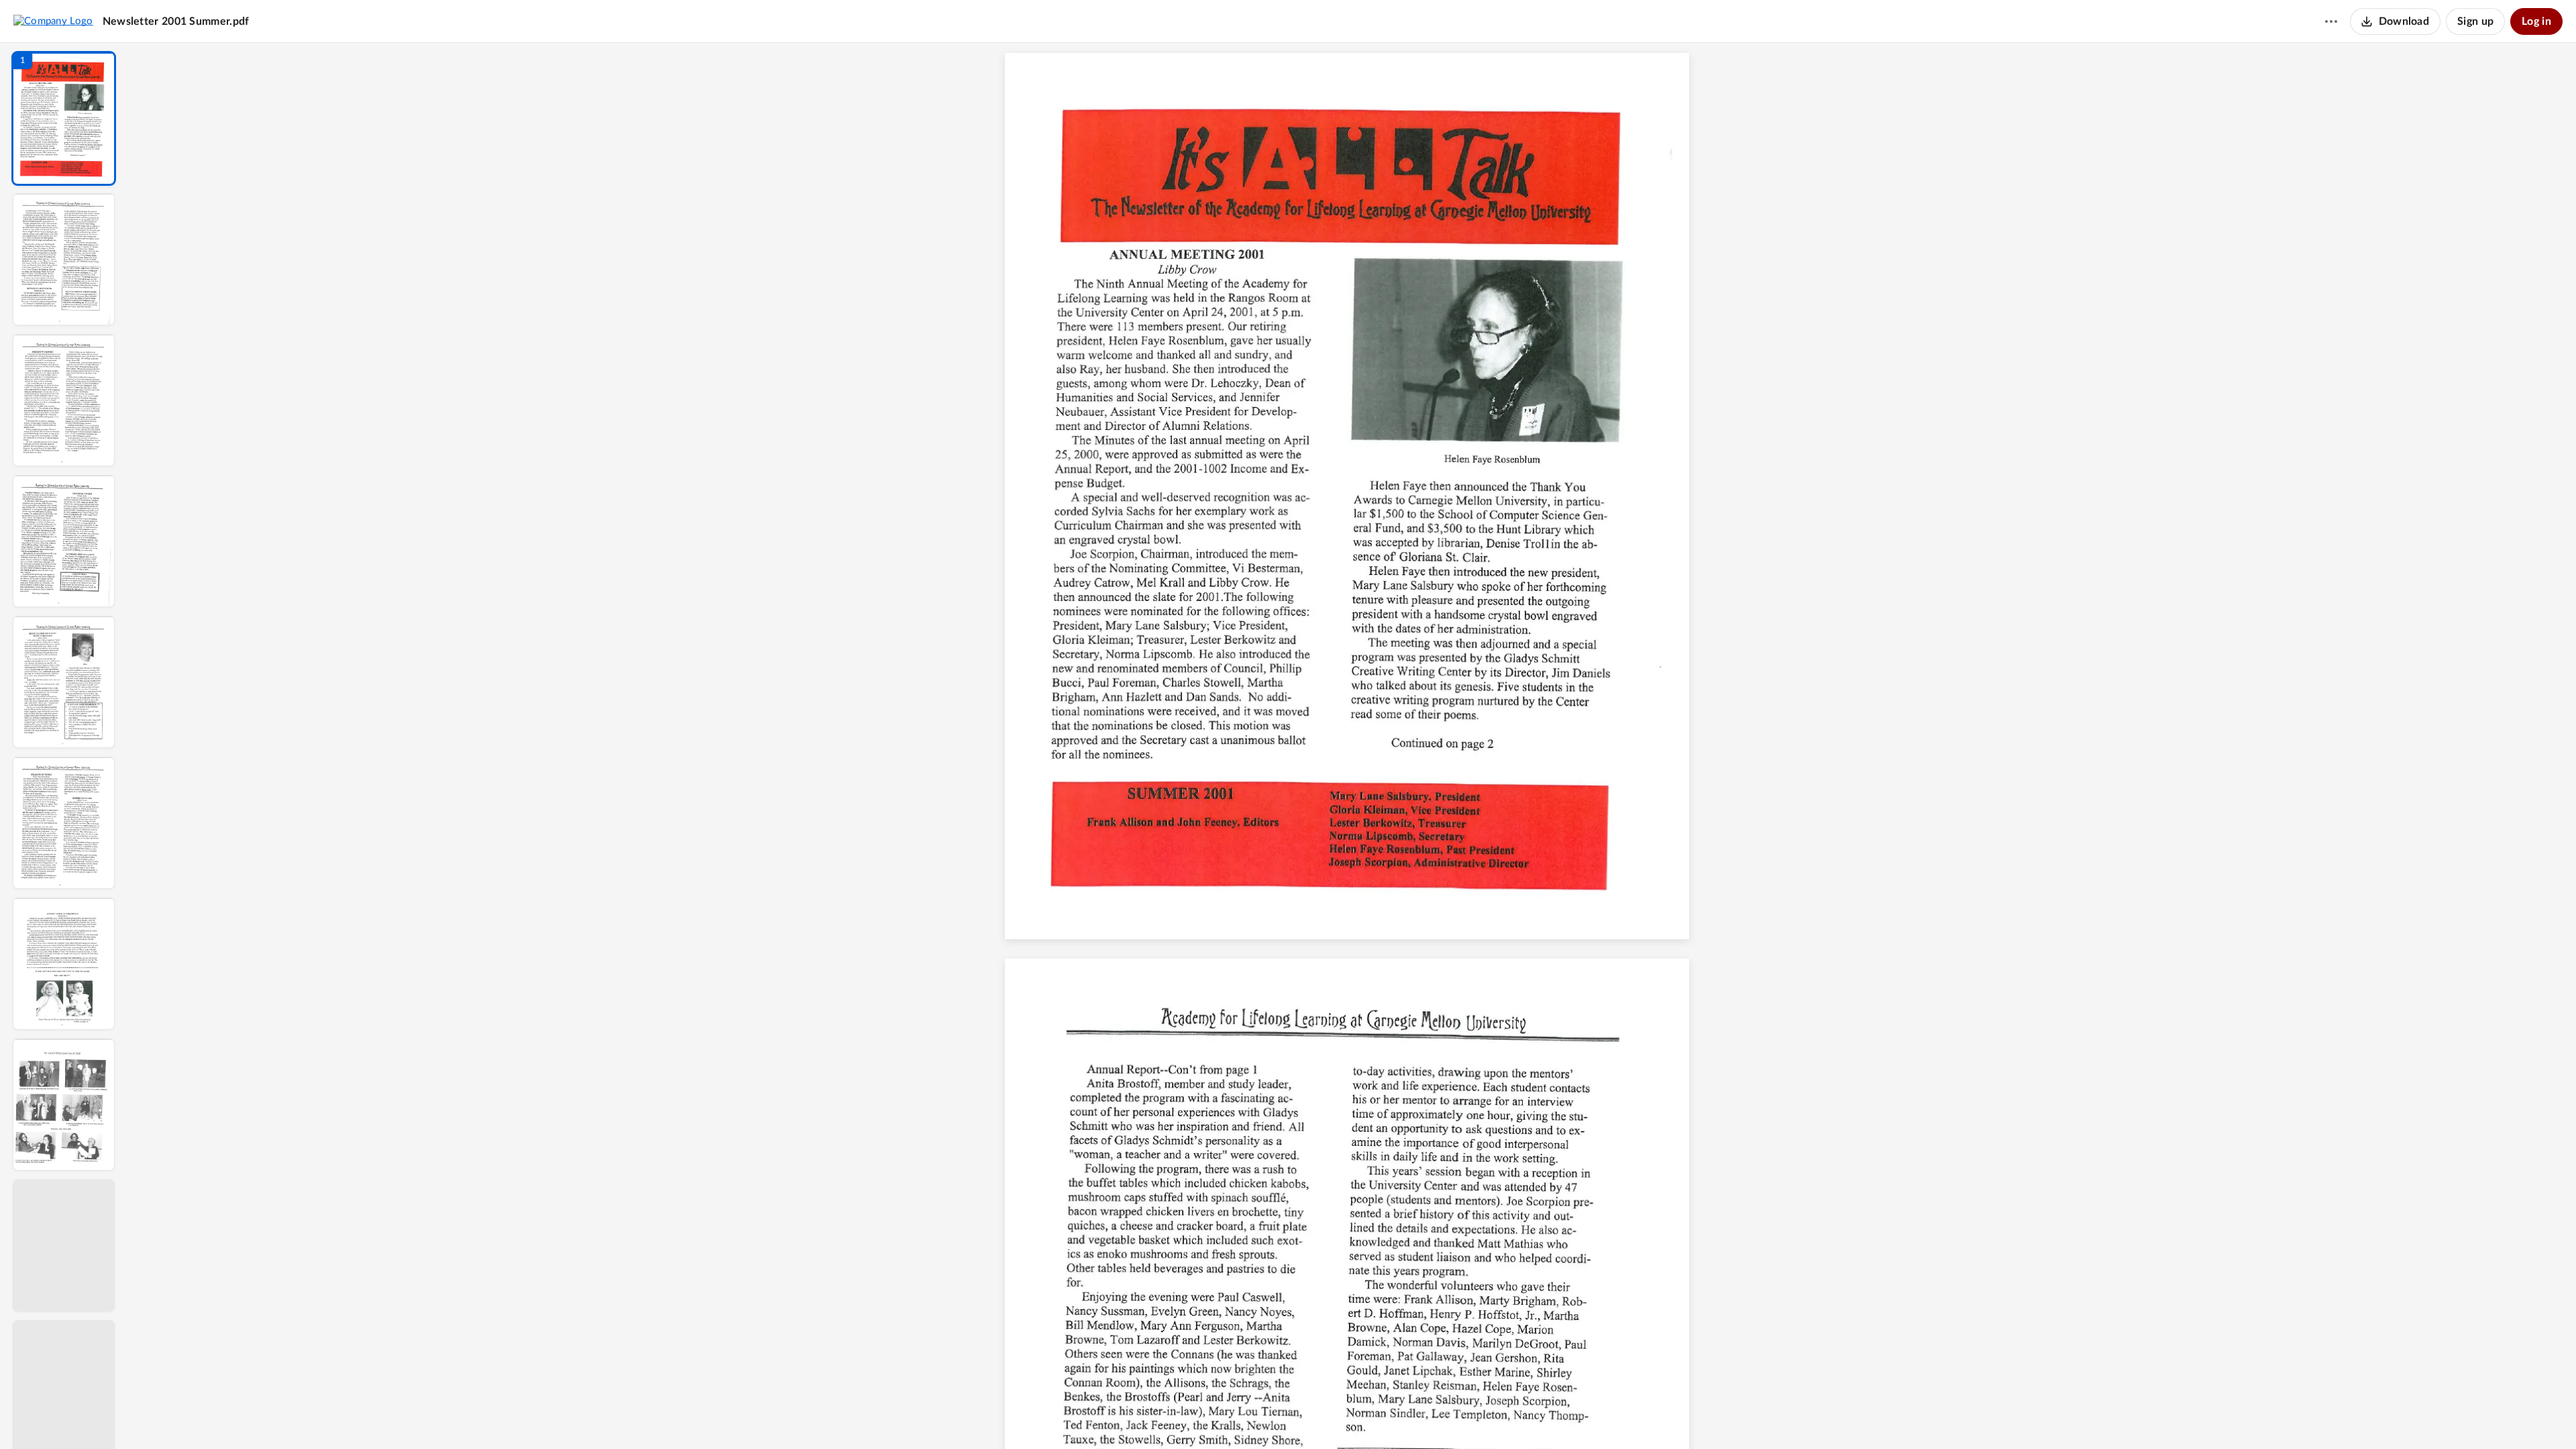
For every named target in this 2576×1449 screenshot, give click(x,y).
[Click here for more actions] (2331, 21)
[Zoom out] (1354, 1416)
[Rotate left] (1426, 1416)
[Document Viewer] (1352, 746)
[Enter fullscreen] (1476, 1416)
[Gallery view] (1452, 1416)
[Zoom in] (1399, 1416)
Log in (2536, 21)
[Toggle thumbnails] (1229, 1416)
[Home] (53, 21)
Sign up (2475, 21)
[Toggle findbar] (1253, 1416)
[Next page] (1326, 1416)
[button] (64, 118)
